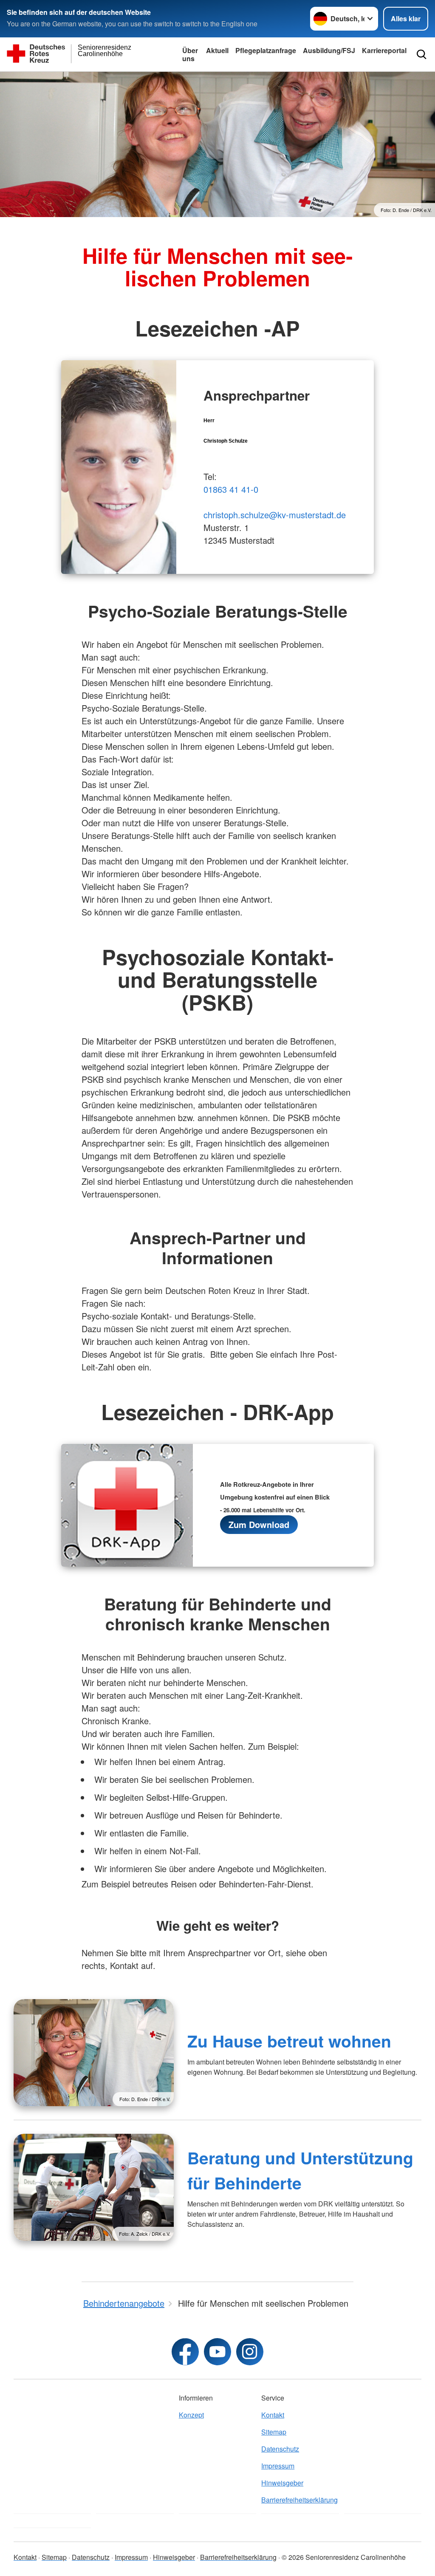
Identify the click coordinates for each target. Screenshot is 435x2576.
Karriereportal (384, 50)
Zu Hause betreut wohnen (289, 2041)
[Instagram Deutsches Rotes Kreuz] (250, 2352)
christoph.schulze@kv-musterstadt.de (275, 515)
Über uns (190, 54)
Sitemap (274, 2432)
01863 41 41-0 (231, 489)
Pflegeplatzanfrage (266, 50)
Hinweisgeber (282, 2483)
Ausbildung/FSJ (329, 50)
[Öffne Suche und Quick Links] (422, 54)
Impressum (278, 2466)
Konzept (191, 2415)
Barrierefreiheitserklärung (299, 2500)
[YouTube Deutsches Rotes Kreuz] (217, 2352)
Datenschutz (280, 2449)
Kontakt (273, 2415)
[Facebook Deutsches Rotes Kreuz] (185, 2352)
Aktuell (217, 50)
